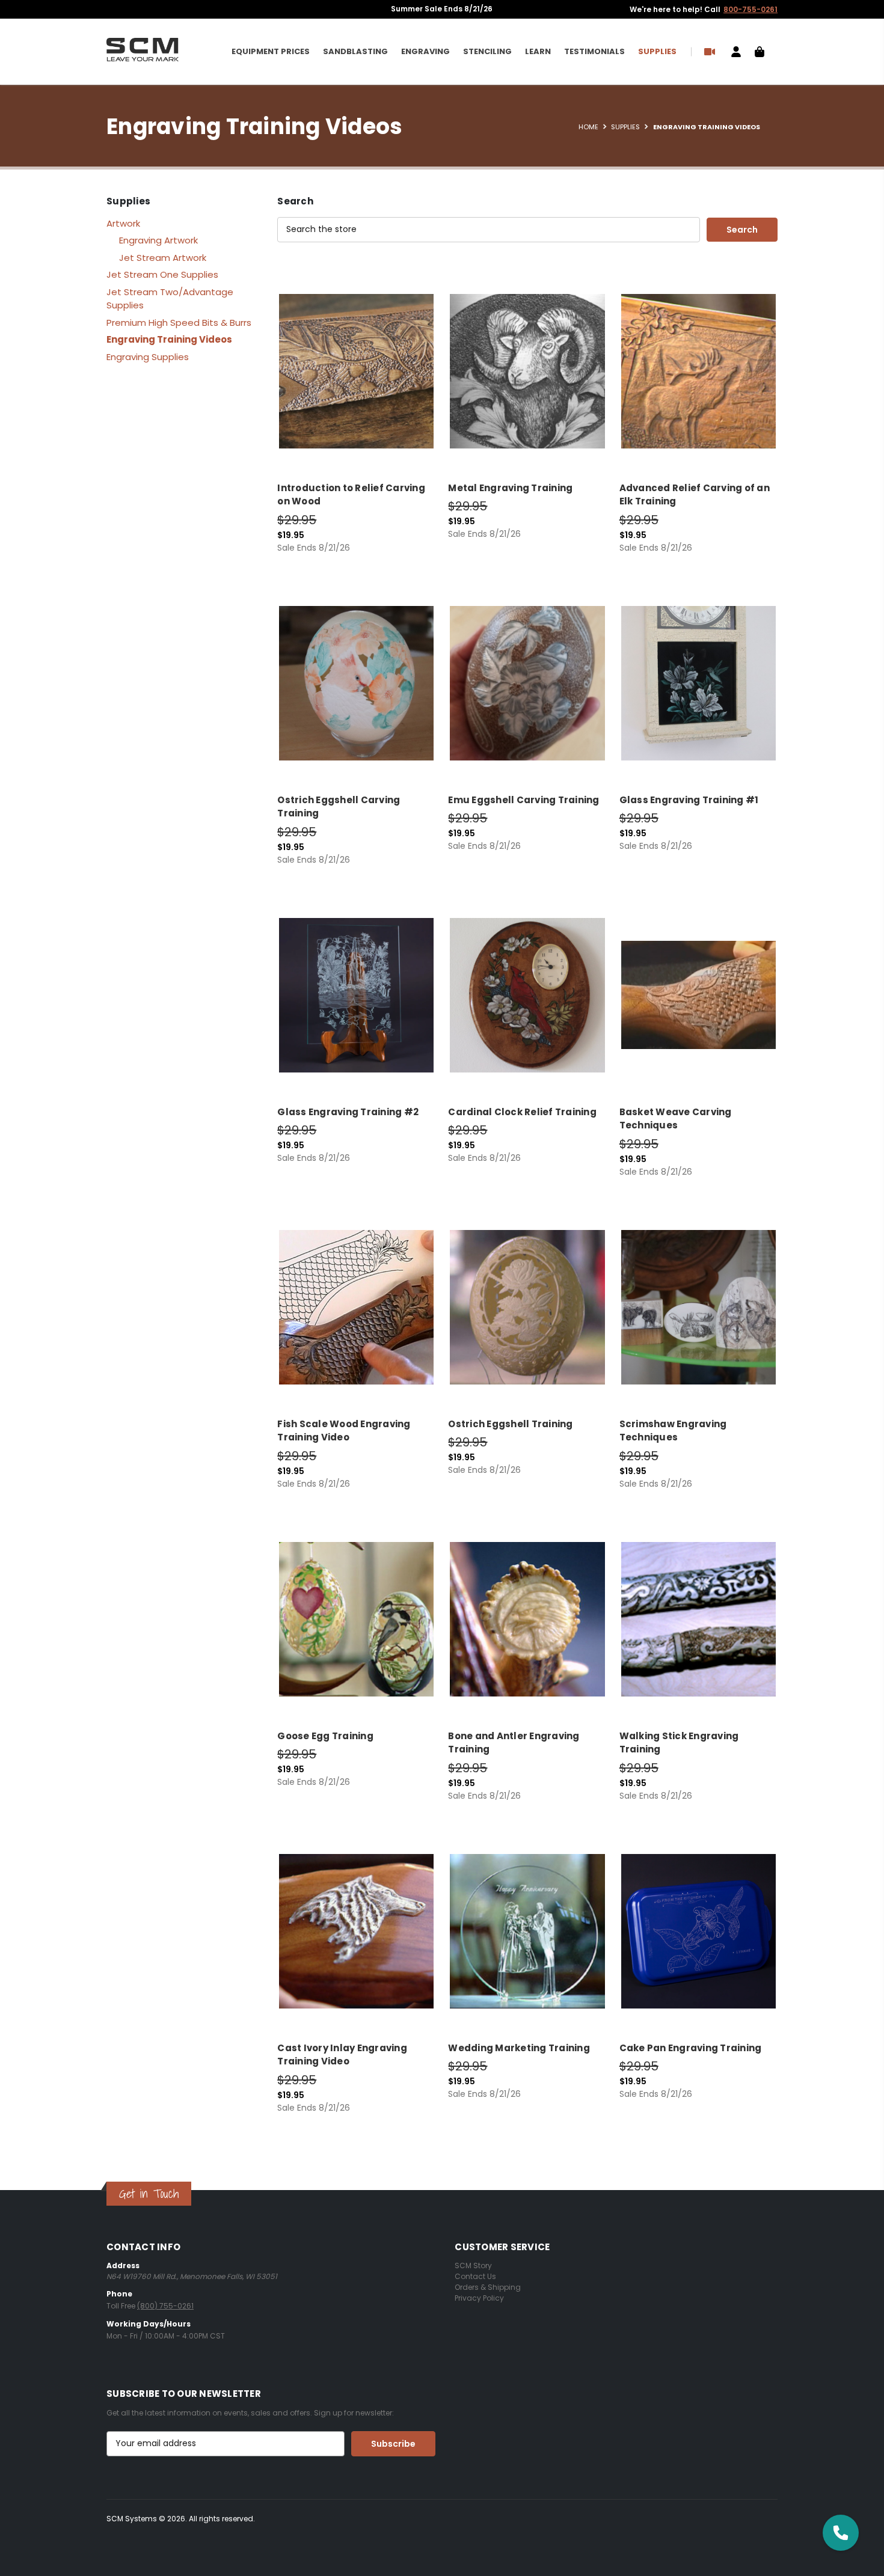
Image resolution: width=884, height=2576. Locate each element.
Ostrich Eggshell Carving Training (339, 807)
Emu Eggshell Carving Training (523, 800)
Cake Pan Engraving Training (691, 2048)
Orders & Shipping (488, 2287)
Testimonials (594, 51)
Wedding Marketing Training (519, 2048)
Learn (538, 51)
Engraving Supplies (148, 357)
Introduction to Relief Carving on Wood (351, 495)
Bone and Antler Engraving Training (514, 1743)
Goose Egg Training (325, 1736)
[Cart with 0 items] (760, 51)
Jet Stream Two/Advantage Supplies (170, 299)
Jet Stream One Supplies (162, 274)
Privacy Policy (479, 2298)
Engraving (425, 51)
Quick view (354, 361)
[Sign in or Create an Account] (736, 51)
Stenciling (487, 51)
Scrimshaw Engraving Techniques (673, 1431)
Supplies (657, 51)
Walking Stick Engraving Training (679, 1743)
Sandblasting (355, 51)
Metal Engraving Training (510, 488)
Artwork (123, 223)
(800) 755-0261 (165, 2306)
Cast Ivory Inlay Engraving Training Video (342, 2055)
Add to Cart (356, 382)
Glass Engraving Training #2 (348, 1112)
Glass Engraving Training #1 (689, 800)
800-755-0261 (750, 9)
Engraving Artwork (158, 240)
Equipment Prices (271, 51)
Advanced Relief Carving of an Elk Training (695, 495)
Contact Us (475, 2276)
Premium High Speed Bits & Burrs (179, 323)
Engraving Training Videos (169, 339)
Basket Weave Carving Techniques (676, 1119)
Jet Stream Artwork (163, 258)
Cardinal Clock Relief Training (522, 1112)
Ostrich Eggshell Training (510, 1424)
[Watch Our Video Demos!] (711, 51)
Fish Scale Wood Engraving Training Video (344, 1431)
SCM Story (473, 2265)
